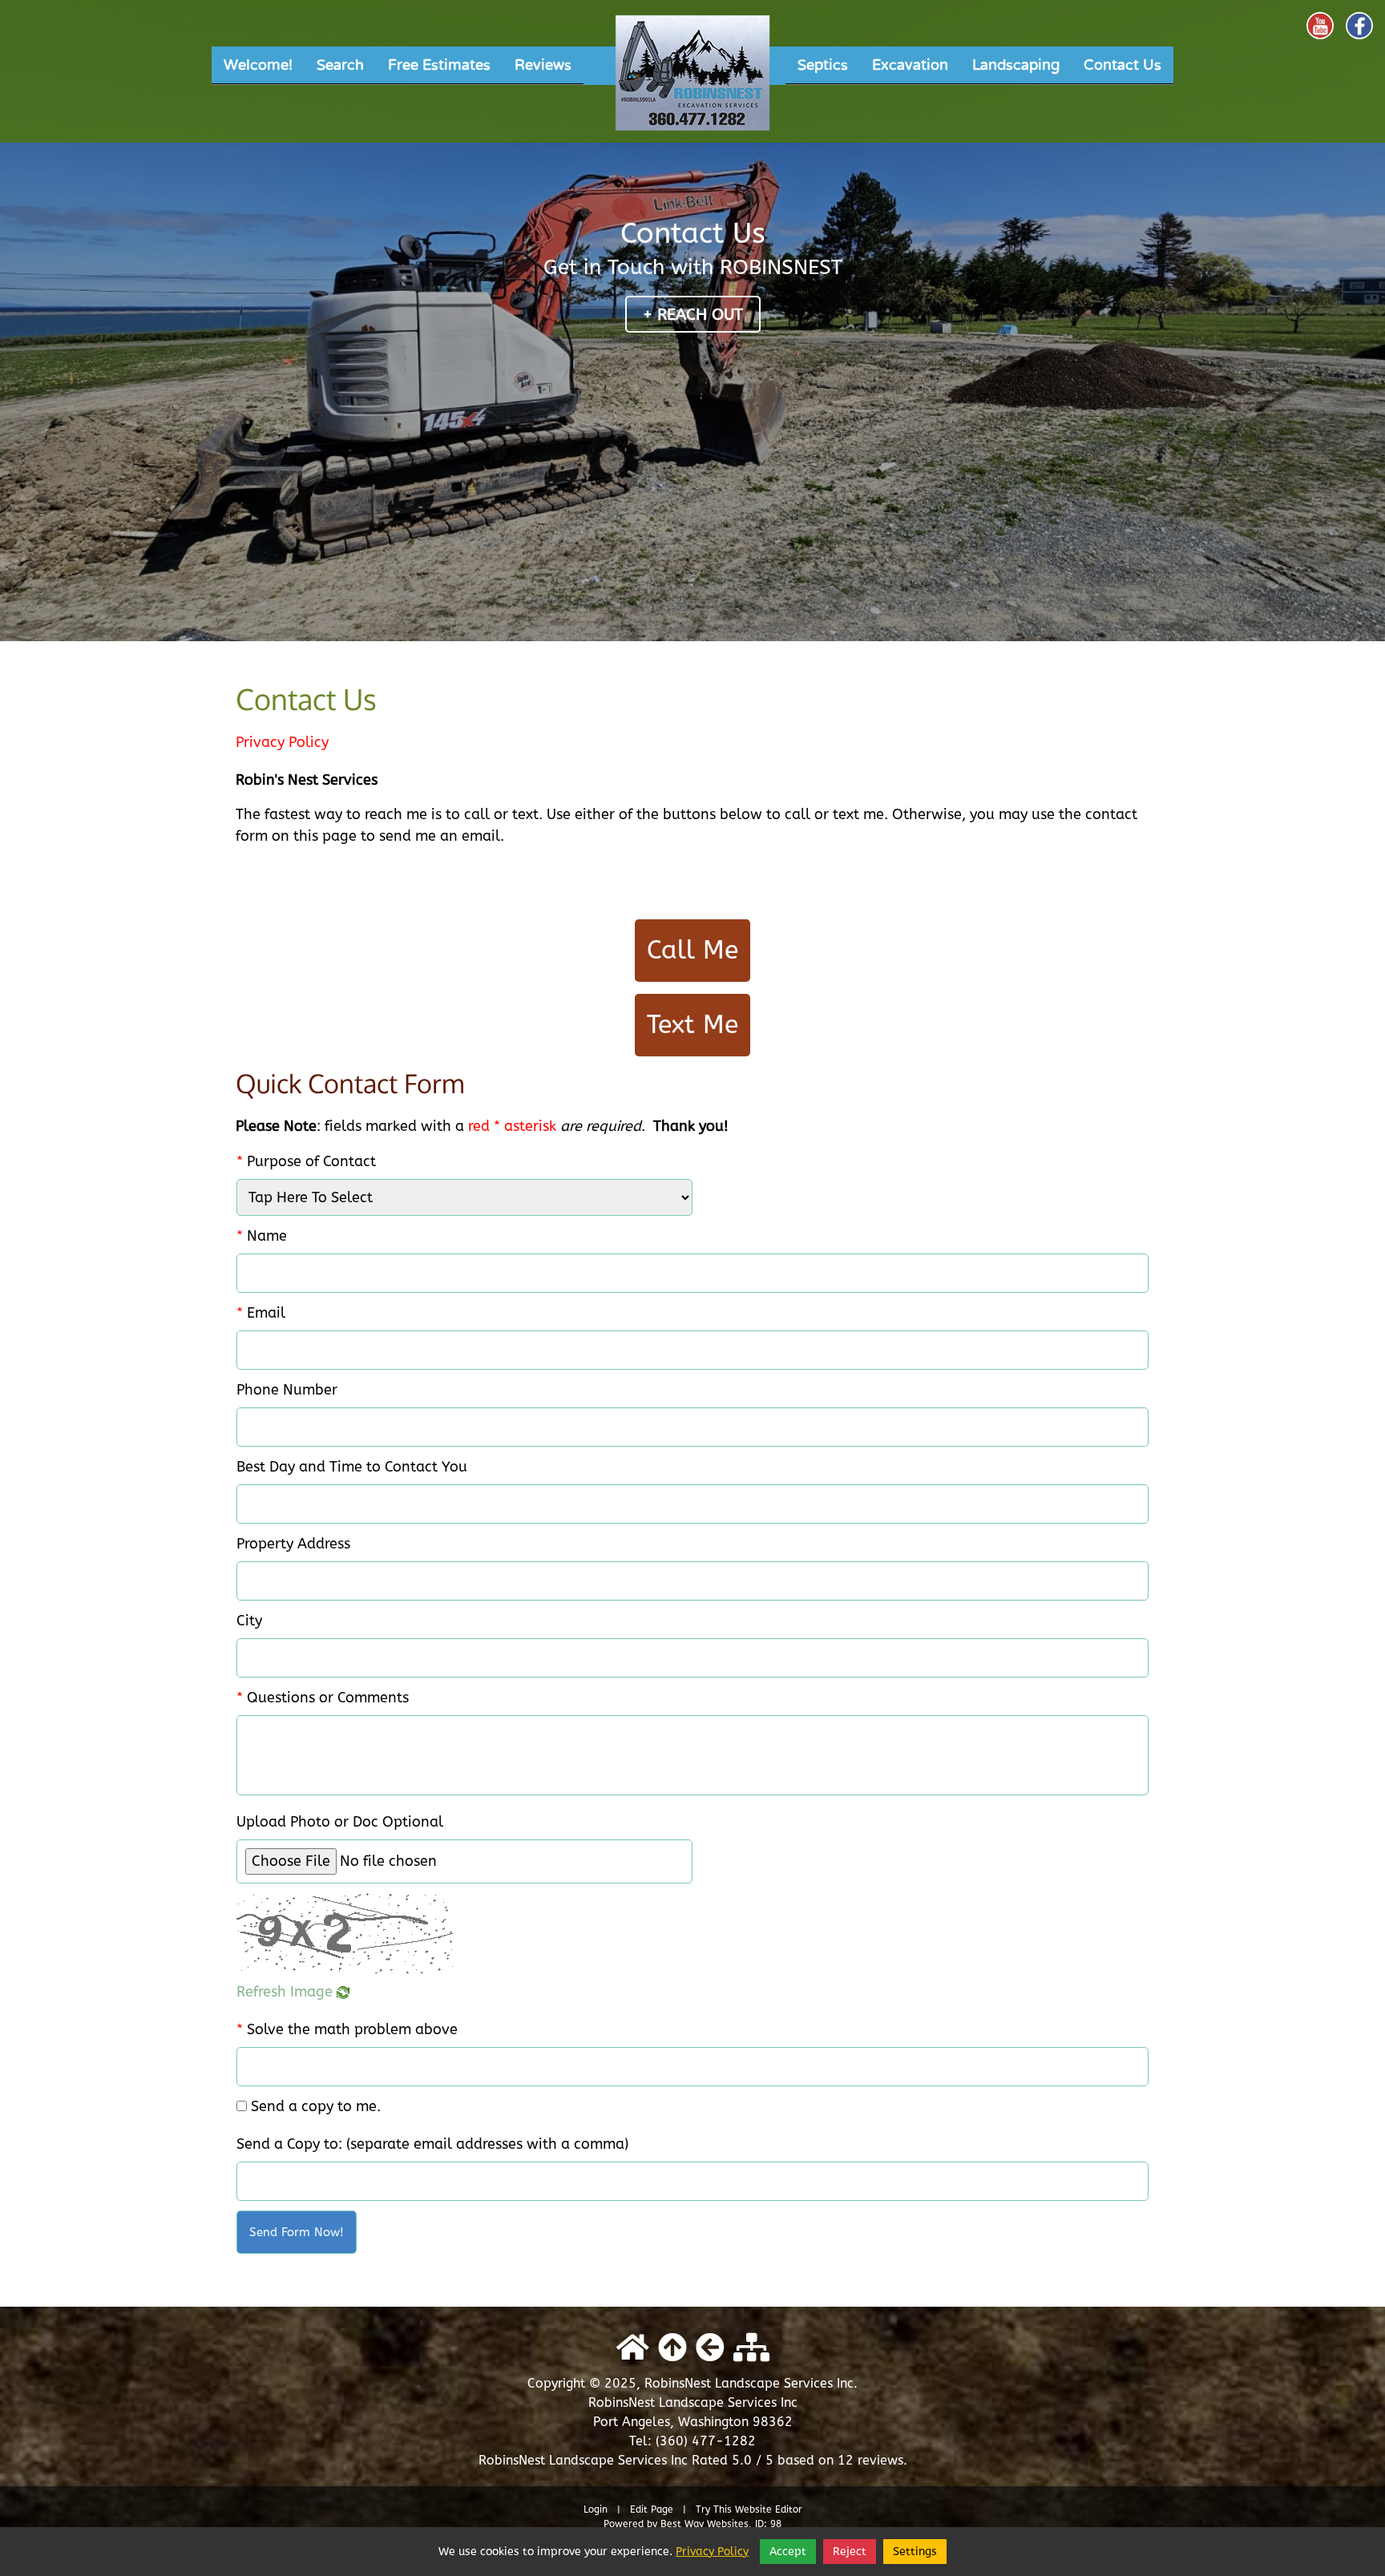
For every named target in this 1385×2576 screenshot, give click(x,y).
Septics (823, 65)
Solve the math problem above (347, 2029)
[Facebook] (1359, 26)
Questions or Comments (323, 1698)
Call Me (692, 950)
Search (340, 65)
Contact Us (1123, 65)
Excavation (910, 65)
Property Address (293, 1544)
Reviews (543, 65)
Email (261, 1313)
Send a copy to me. (316, 2106)
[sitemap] (751, 2348)
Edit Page (653, 2509)
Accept (788, 2552)
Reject (850, 2552)
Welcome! (258, 65)
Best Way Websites (705, 2524)
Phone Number (287, 1390)
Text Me (692, 1025)
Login (596, 2509)
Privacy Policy (282, 742)
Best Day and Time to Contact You (352, 1467)
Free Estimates (439, 65)
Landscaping (1016, 65)
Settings (915, 2552)
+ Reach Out (693, 315)
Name (262, 1236)
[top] (672, 2348)
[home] (633, 2348)
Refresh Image (287, 1992)
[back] (710, 2348)
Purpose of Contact (306, 1161)
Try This (714, 2509)
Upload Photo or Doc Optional (340, 1822)
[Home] (692, 78)
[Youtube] (1320, 26)
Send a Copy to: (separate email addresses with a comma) (432, 2144)
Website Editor (769, 2509)
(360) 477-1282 (706, 2441)
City (249, 1621)
